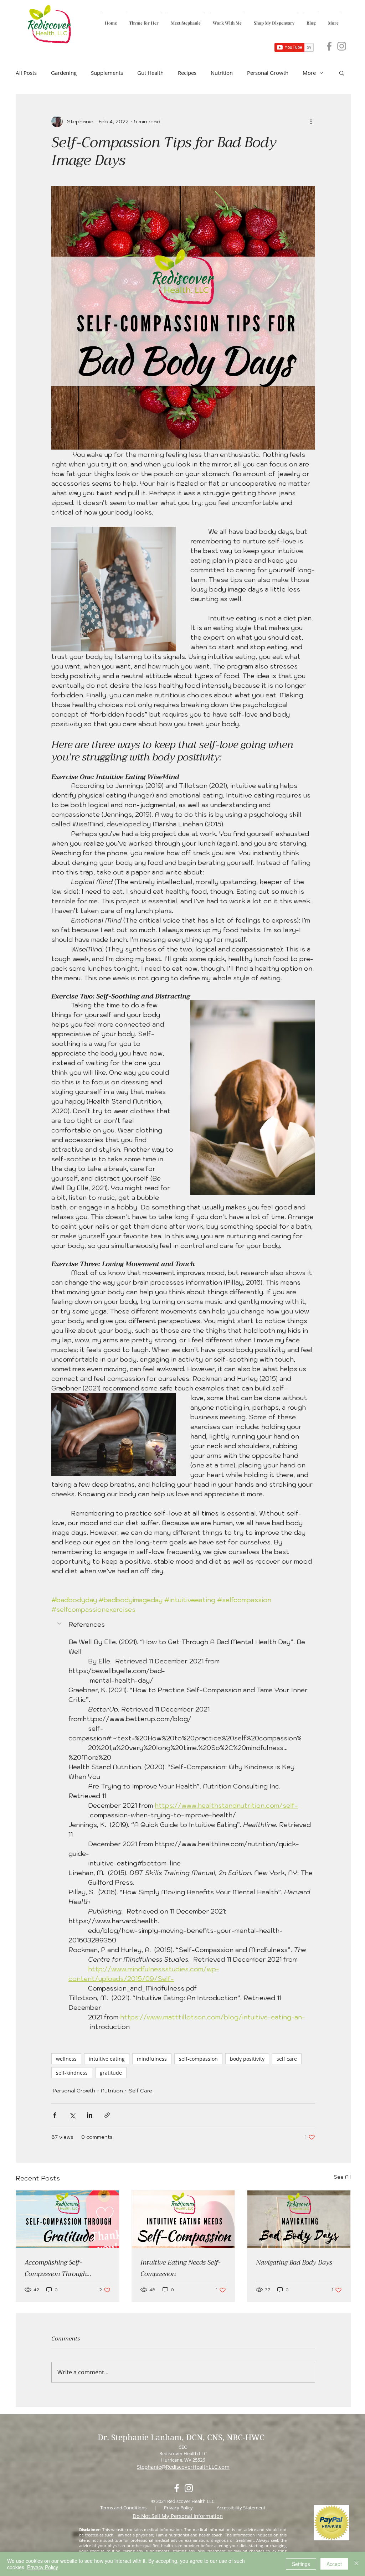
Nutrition (222, 73)
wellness (66, 2059)
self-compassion (198, 2059)
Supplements (107, 73)
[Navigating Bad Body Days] (299, 2219)
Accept (334, 2564)
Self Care (140, 2091)
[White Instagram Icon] (189, 2488)
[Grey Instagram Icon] (342, 46)
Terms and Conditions (124, 2508)
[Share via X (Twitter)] (72, 2115)
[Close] (356, 2564)
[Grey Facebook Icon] (329, 46)
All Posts (26, 73)
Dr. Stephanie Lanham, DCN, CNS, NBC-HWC (182, 2437)
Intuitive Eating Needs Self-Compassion (181, 2268)
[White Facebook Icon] (177, 2488)
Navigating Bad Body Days (294, 2262)
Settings (301, 2564)
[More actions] (311, 122)
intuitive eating (107, 2059)
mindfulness (152, 2059)
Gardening (64, 73)
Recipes (187, 73)
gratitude (111, 2073)
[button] (342, 73)
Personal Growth (268, 73)
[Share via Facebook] (55, 2115)
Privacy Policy (179, 2508)
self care (287, 2059)
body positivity (247, 2059)
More (309, 73)
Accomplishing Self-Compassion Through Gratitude (56, 2268)
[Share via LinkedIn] (90, 2115)
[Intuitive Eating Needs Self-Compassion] (183, 2219)
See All (342, 2177)
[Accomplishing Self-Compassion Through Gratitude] (68, 2219)
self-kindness (72, 2073)
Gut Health (150, 73)
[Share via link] (107, 2115)
